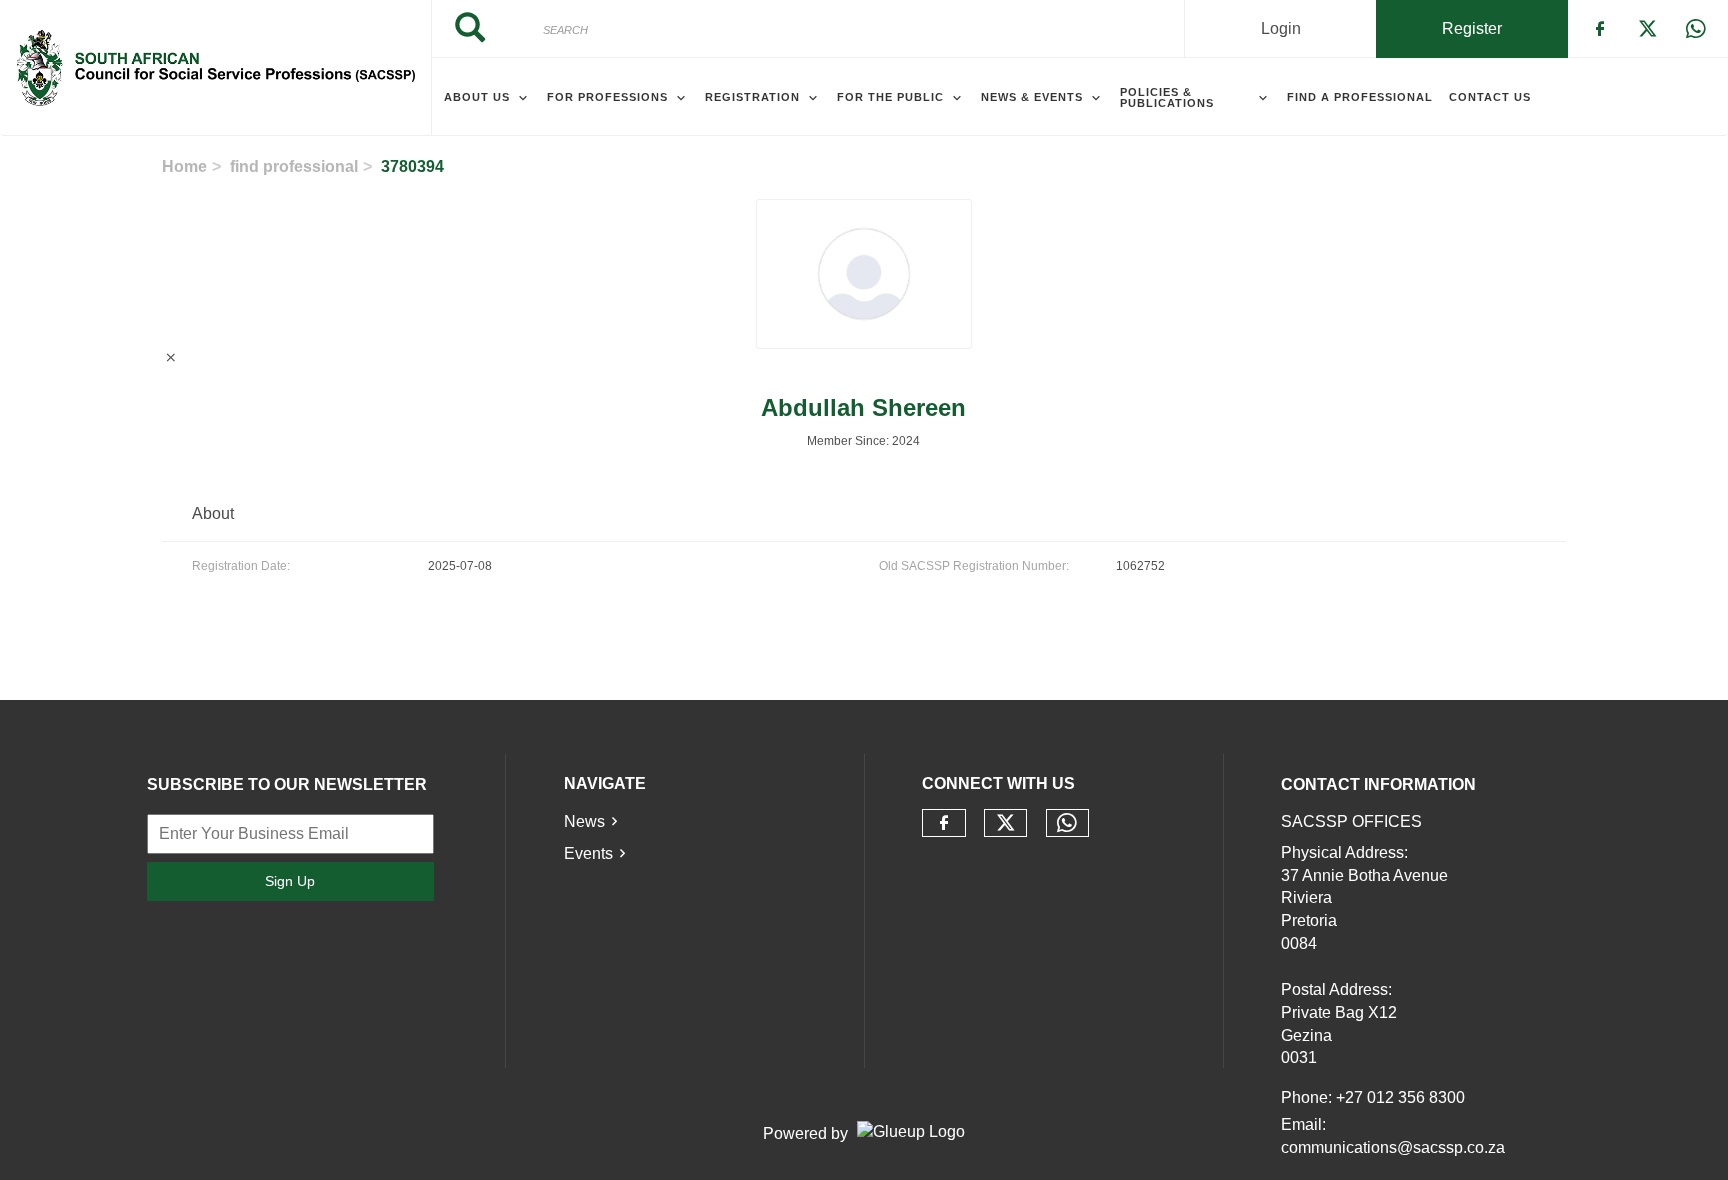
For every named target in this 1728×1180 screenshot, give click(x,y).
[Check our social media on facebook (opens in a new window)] (944, 823)
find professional (294, 166)
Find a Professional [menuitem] (1360, 97)
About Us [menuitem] (477, 97)
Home (184, 166)
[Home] (215, 68)
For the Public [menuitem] (890, 97)
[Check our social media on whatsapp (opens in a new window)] (1067, 823)
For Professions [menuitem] (607, 97)
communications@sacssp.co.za (1393, 1147)
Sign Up (290, 881)
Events (588, 853)
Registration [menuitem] (752, 97)
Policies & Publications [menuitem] (1167, 97)
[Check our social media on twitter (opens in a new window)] (1006, 823)
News (584, 821)
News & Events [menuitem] (1032, 97)
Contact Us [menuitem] (1490, 97)
